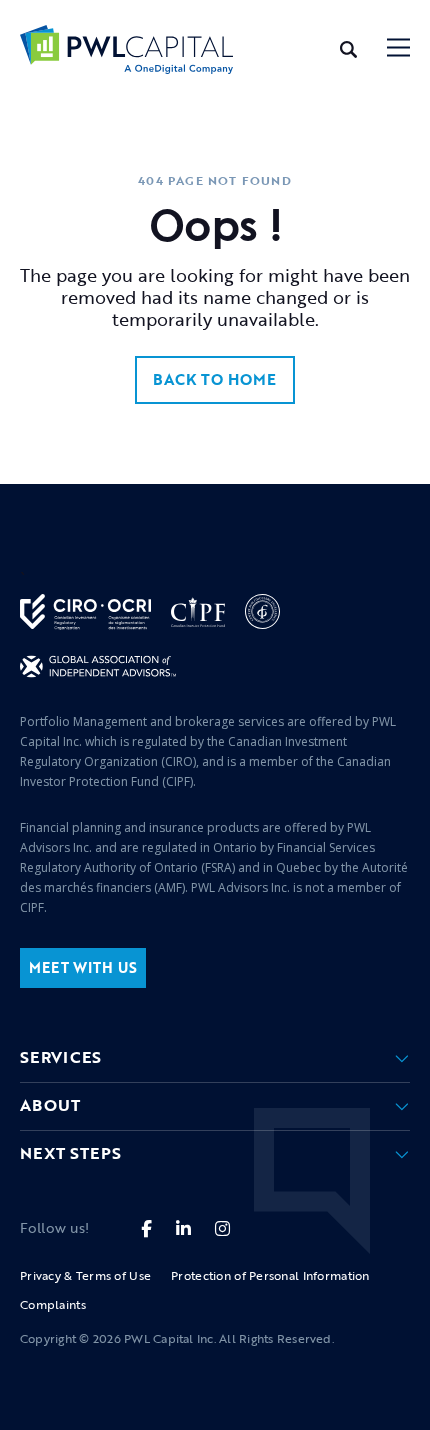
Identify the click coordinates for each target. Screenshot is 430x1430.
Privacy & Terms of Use (85, 1275)
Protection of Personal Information (270, 1275)
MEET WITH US (83, 967)
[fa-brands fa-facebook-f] (146, 1228)
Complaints (53, 1304)
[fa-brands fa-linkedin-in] (183, 1228)
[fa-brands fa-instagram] (222, 1228)
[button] (398, 49)
